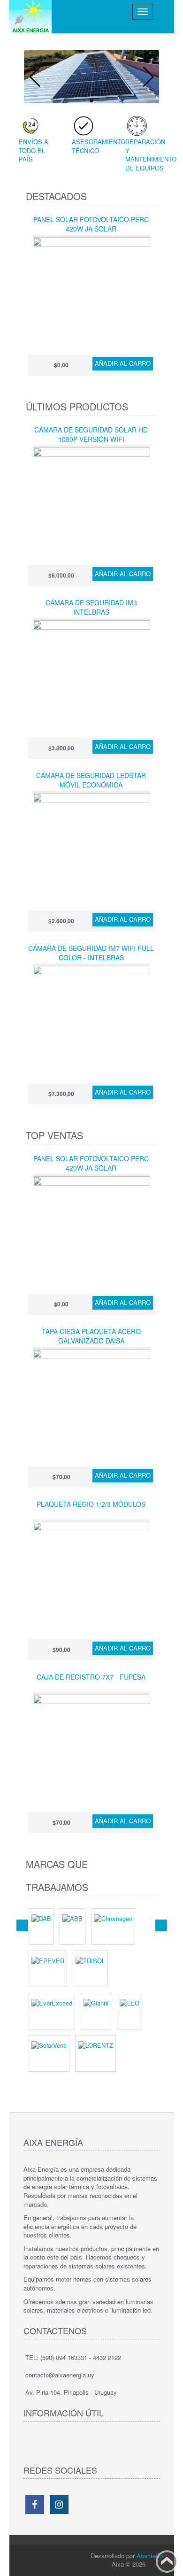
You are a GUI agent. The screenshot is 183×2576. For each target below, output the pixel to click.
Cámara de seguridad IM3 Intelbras (91, 607)
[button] (149, 77)
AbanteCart (152, 2556)
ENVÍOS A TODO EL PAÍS (34, 150)
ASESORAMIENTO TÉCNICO (99, 146)
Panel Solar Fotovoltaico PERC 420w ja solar (91, 224)
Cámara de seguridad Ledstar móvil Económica (91, 780)
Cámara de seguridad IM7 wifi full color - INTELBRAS (91, 953)
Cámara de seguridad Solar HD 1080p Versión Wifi (91, 434)
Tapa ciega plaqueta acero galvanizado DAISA (91, 1336)
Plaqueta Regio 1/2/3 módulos (91, 1504)
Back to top (167, 2561)
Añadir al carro (123, 363)
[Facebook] (35, 2505)
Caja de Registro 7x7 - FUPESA (91, 1677)
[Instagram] (59, 2505)
